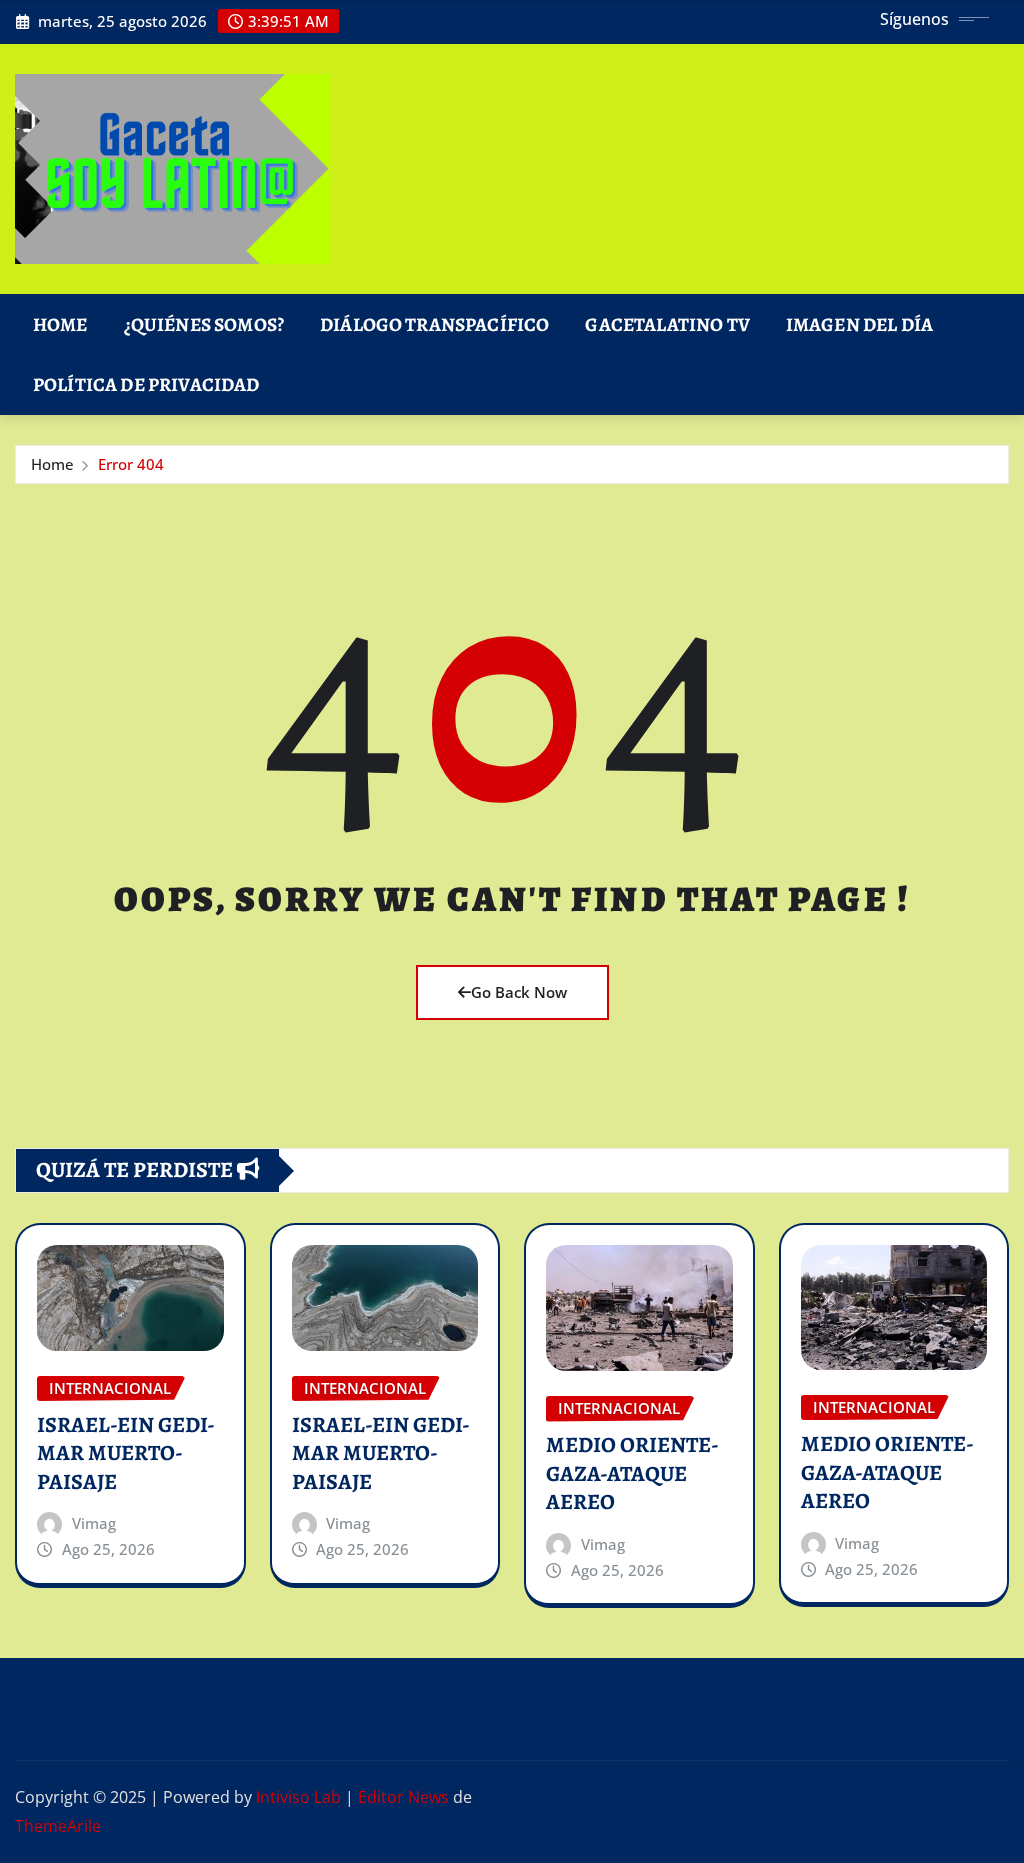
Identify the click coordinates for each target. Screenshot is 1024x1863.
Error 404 (131, 464)
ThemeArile (58, 1826)
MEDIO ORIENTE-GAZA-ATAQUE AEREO (632, 1473)
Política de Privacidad (146, 384)
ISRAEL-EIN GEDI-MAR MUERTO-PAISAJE (126, 1453)
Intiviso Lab (298, 1797)
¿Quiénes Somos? (204, 324)
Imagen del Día (859, 324)
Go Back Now (519, 992)
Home (60, 324)
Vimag (94, 1523)
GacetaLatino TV (667, 324)
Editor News (403, 1797)
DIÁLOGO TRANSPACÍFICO (434, 324)
